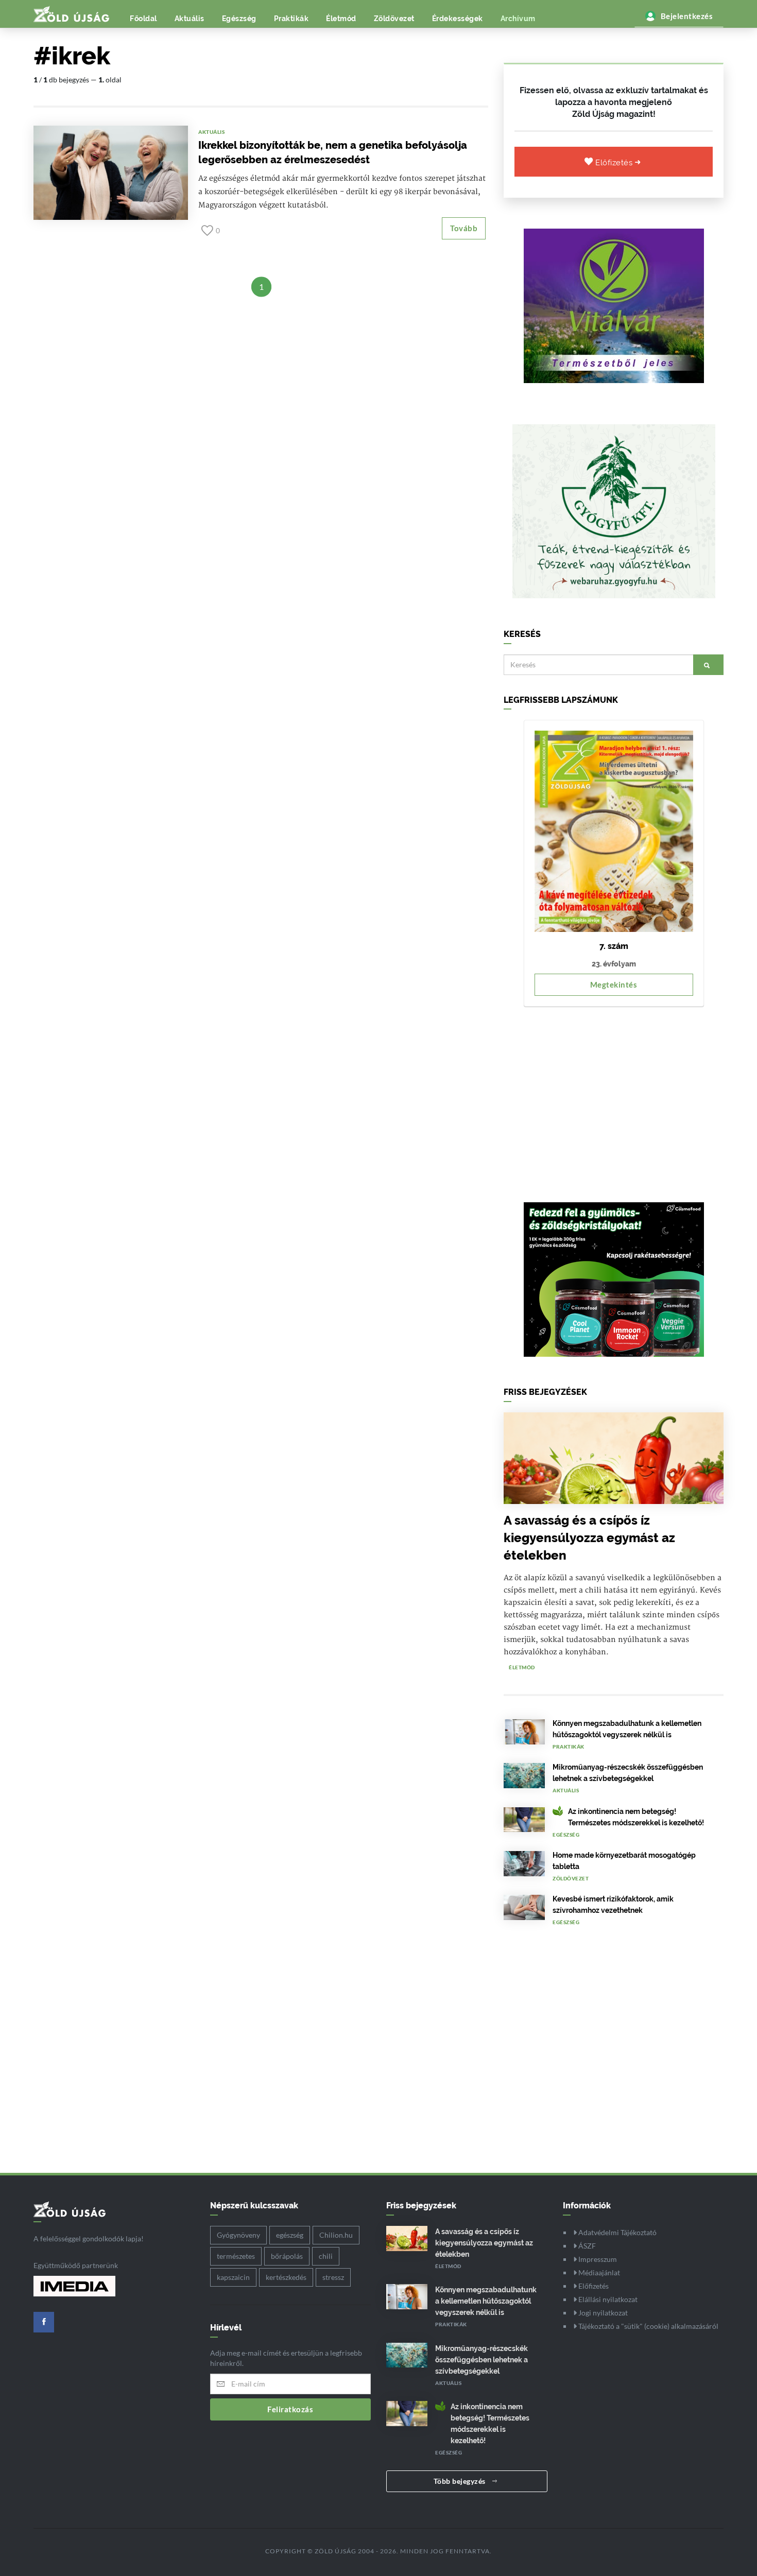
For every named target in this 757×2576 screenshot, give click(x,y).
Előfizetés (615, 163)
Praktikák (291, 19)
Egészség (239, 19)
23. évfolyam (614, 964)
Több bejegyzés (461, 2481)
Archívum (518, 19)
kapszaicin (233, 2277)
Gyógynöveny (238, 2235)
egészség (290, 2235)
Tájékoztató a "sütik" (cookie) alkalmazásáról (648, 2326)
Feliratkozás (290, 2409)
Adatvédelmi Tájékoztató (617, 2232)
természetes (236, 2256)
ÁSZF (586, 2246)
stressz (333, 2277)
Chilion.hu (336, 2235)
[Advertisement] (614, 1099)
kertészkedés (286, 2277)
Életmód (341, 19)
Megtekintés (614, 984)
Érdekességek (458, 19)
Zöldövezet (394, 19)
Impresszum (597, 2259)
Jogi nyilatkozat (602, 2313)
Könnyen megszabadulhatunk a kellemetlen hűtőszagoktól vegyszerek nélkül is (486, 2301)
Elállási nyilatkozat (607, 2299)
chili (326, 2256)
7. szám (614, 946)
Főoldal (143, 19)
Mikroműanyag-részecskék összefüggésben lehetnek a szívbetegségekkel (481, 2360)
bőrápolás (287, 2256)
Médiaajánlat (598, 2272)
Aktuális (190, 19)
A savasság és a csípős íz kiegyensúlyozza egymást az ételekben (589, 1538)
